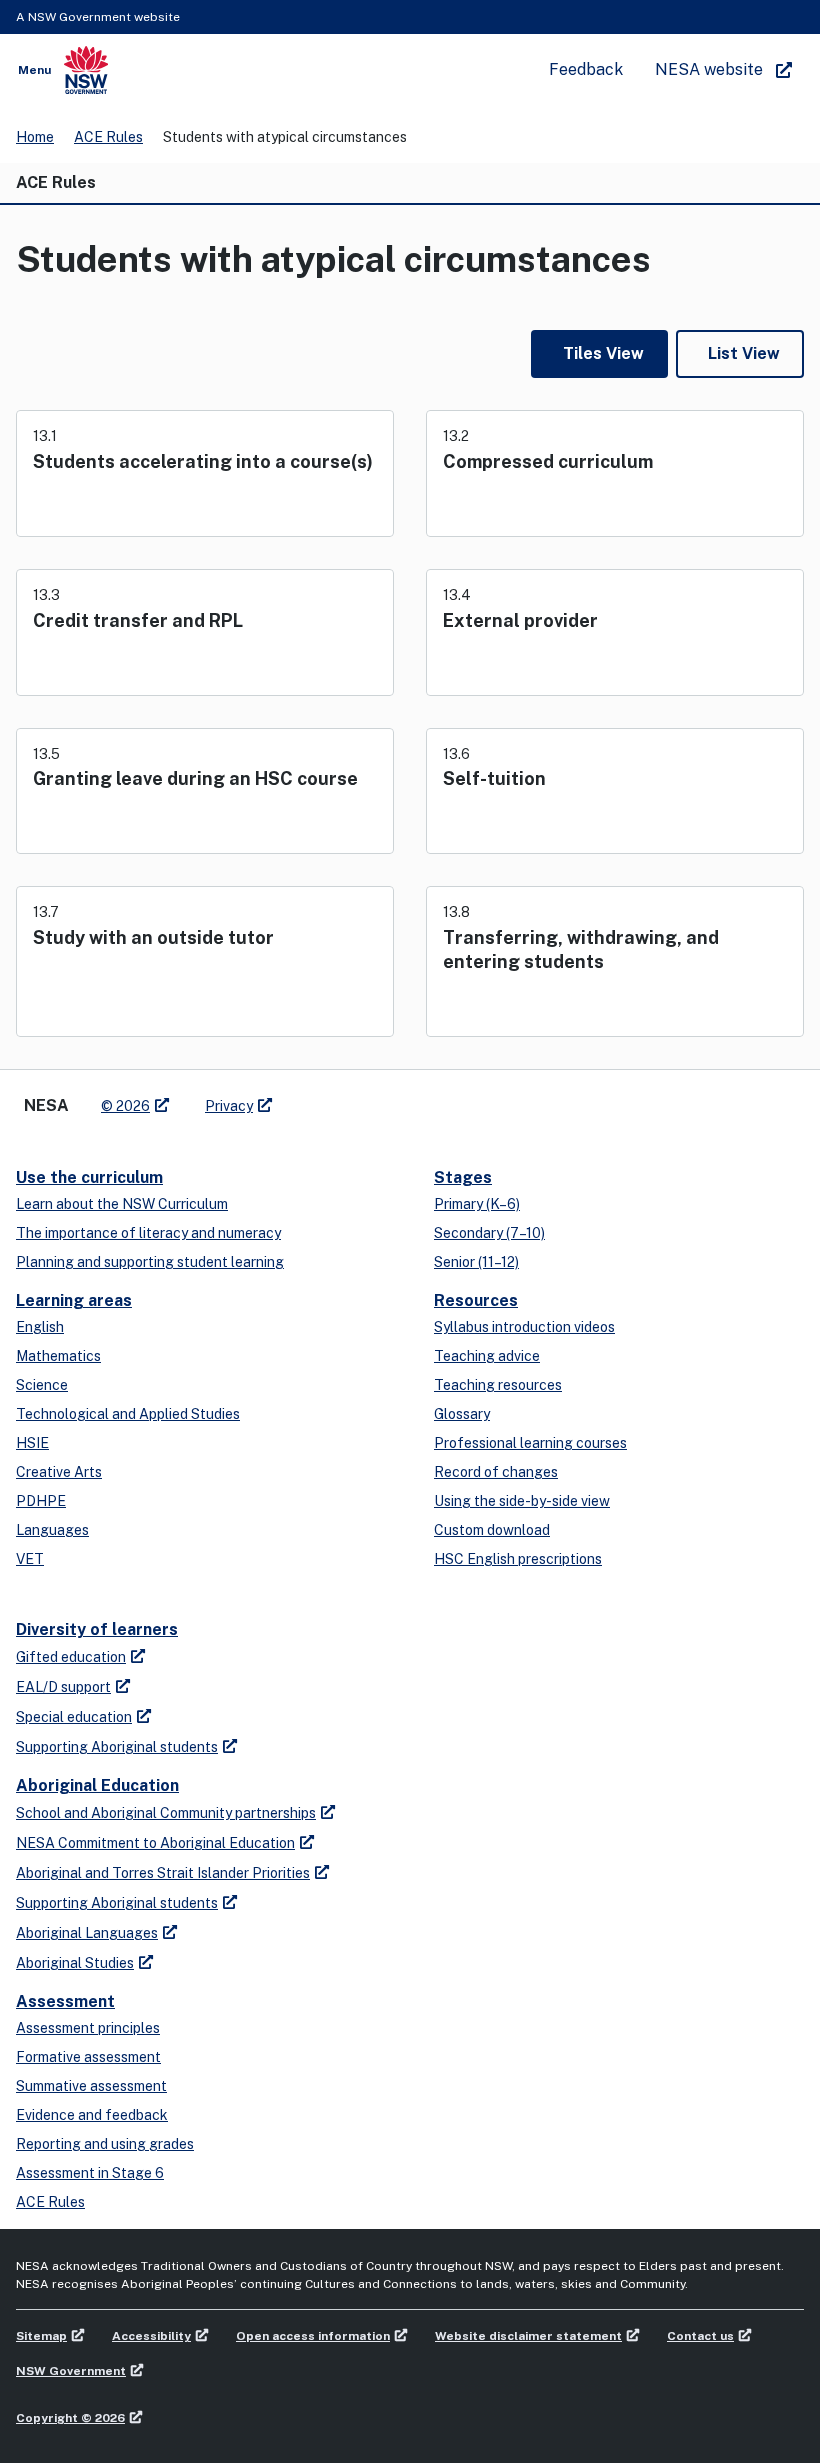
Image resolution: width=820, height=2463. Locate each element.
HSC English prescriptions (518, 1559)
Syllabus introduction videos (524, 1327)
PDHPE (41, 1501)
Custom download (492, 1530)
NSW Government (71, 2371)
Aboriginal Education (97, 1785)
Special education (74, 1717)
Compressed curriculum (548, 461)
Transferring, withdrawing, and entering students (581, 949)
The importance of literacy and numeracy (148, 1233)
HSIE (32, 1443)
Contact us (700, 2336)
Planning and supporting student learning (150, 1262)
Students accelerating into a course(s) (203, 461)
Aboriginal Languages (87, 1933)
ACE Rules (108, 137)
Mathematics (58, 1356)
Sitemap (41, 2336)
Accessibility (151, 2336)
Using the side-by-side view (522, 1501)
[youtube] (350, 1098)
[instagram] (370, 1098)
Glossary (462, 1414)
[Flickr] (390, 1098)
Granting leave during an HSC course (195, 778)
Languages (52, 1530)
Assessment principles (88, 2028)
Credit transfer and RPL (138, 620)
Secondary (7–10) (489, 1233)
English (40, 1327)
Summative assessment (91, 2086)
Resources (476, 1300)
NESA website (709, 69)
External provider (520, 620)
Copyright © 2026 (70, 2418)
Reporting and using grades (105, 2144)
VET (30, 1559)
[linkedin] (330, 1098)
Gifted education (71, 1657)
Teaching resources (498, 1385)
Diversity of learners (97, 1629)
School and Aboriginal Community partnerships (166, 1813)
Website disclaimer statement (528, 2336)
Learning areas (74, 1300)
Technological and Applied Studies (128, 1414)
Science (42, 1385)
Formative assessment (88, 2057)
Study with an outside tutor (153, 937)
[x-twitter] (310, 1098)
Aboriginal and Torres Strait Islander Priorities (163, 1873)
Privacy (229, 1106)
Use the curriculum (89, 1177)
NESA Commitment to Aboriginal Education (155, 1843)
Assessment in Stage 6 (90, 2173)
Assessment (65, 2001)
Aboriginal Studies (75, 1963)
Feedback (586, 69)
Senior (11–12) (476, 1262)
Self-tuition (494, 778)
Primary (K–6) (477, 1204)
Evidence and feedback (92, 2115)
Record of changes (496, 1472)
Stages (463, 1177)
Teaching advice (487, 1356)
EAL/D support (63, 1687)
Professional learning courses (530, 1443)
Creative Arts (59, 1472)
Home (35, 137)
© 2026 (125, 1106)
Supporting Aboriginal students (117, 1747)
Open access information (313, 2336)
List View (744, 353)
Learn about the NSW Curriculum (122, 1204)
